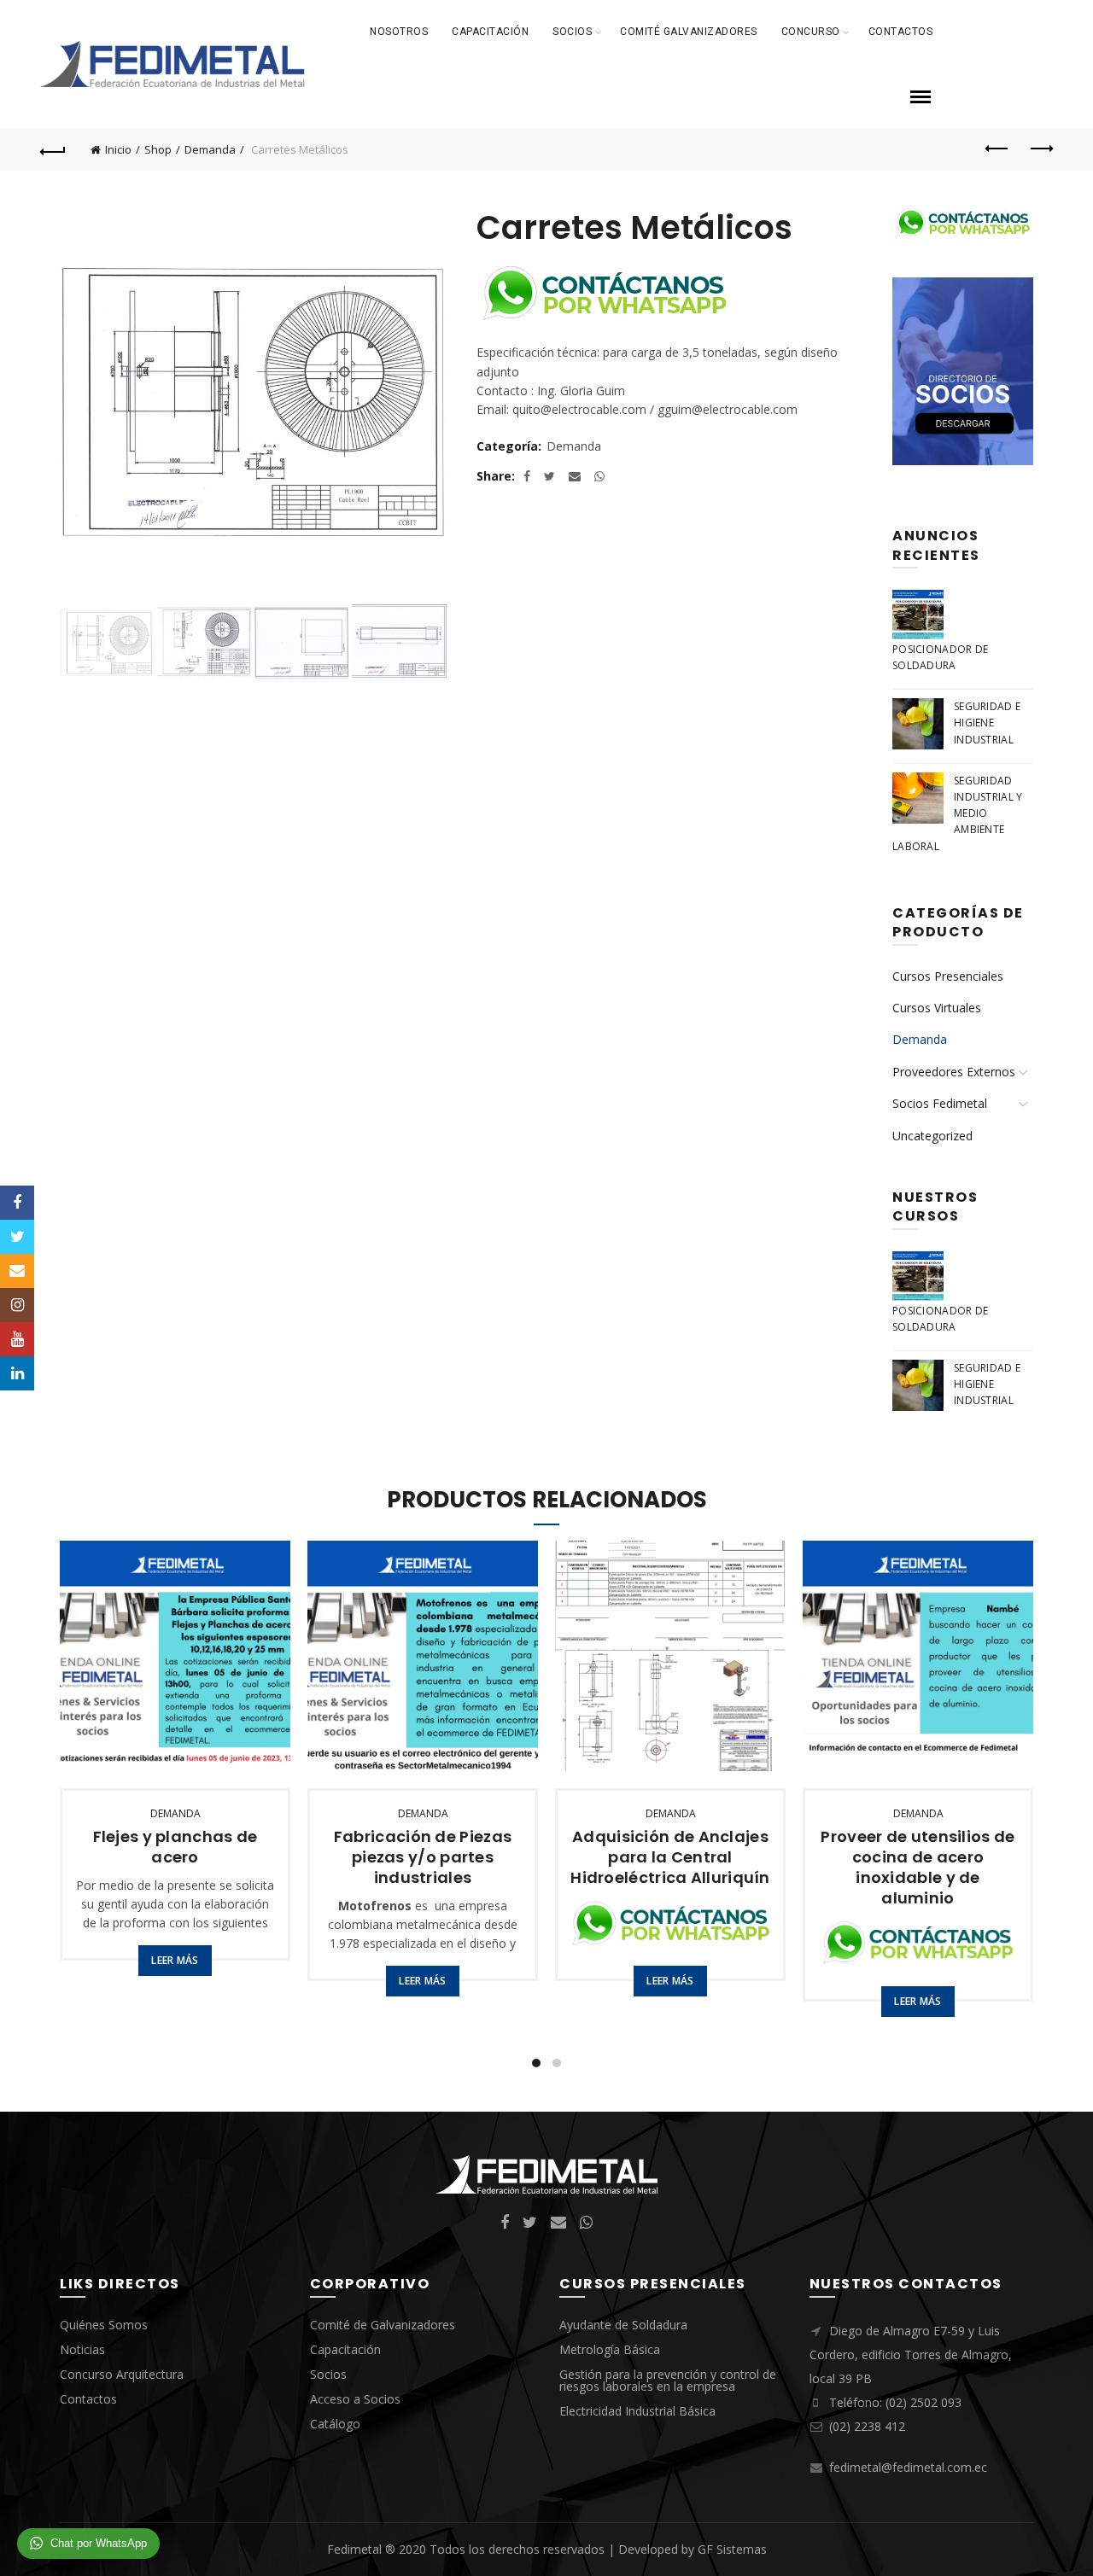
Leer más (175, 1960)
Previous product (997, 149)
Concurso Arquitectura (122, 2374)
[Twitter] (17, 1237)
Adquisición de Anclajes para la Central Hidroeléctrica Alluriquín (670, 1857)
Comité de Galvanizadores (383, 2325)
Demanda (210, 149)
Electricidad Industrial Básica (637, 2411)
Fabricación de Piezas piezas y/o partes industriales (423, 1857)
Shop (158, 149)
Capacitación (490, 32)
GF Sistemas (732, 2549)
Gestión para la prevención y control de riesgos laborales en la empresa (668, 2380)
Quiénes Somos (104, 2325)
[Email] (17, 1271)
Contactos (901, 32)
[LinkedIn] (17, 1373)
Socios (572, 32)
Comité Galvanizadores (689, 32)
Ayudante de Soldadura (623, 2325)
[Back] (53, 149)
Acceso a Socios (355, 2399)
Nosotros (399, 32)
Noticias (82, 2349)
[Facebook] (17, 1203)
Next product (1040, 149)
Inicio (118, 149)
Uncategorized (932, 1136)
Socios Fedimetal (940, 1103)
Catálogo (335, 2424)
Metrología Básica (610, 2349)
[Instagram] (17, 1305)
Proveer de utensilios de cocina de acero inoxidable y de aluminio (918, 1868)
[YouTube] (17, 1339)
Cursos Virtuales (937, 1008)
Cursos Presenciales (948, 976)
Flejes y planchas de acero (175, 1847)
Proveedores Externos (954, 1072)
